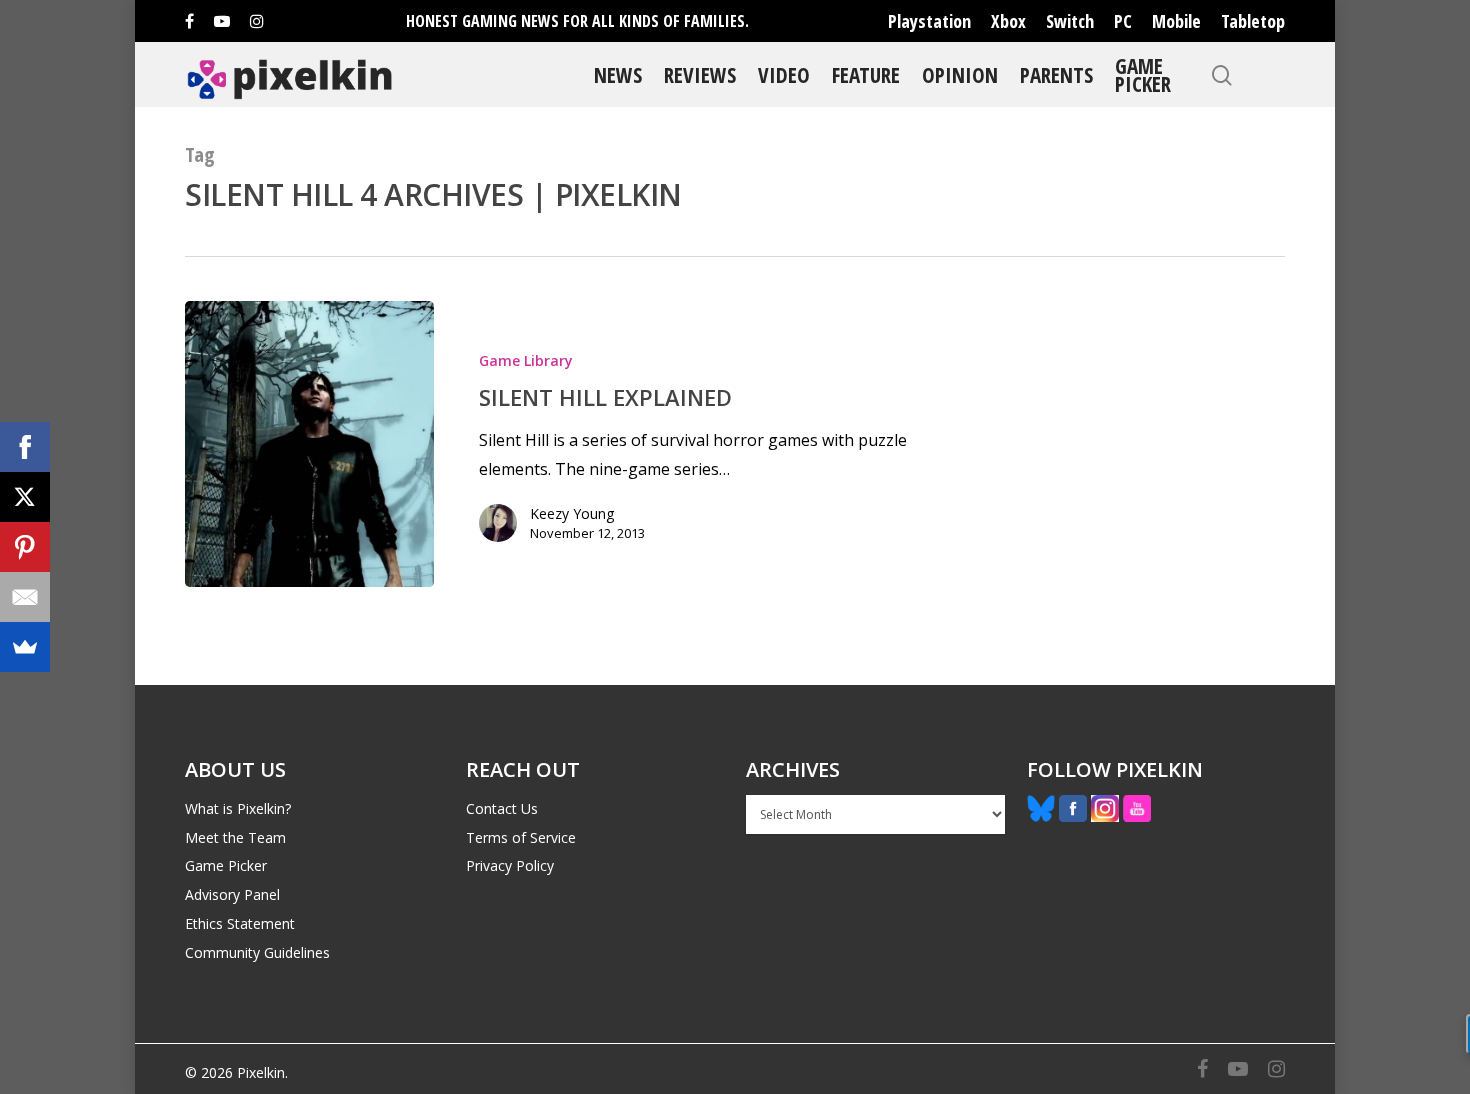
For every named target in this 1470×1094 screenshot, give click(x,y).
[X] (25, 497)
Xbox (1008, 21)
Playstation (929, 21)
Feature (866, 74)
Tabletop (1253, 21)
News (618, 74)
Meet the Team (235, 837)
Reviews (700, 74)
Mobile (1176, 21)
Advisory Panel (232, 894)
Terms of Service (521, 837)
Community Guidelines (257, 952)
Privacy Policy (510, 865)
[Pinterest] (25, 547)
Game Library (526, 360)
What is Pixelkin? (238, 808)
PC (1123, 21)
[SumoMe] (25, 647)
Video (784, 74)
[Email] (25, 597)
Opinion (960, 74)
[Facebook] (25, 447)
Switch (1070, 21)
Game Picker (1143, 74)
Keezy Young (572, 513)
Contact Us (502, 808)
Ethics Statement (240, 923)
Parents (1056, 74)
